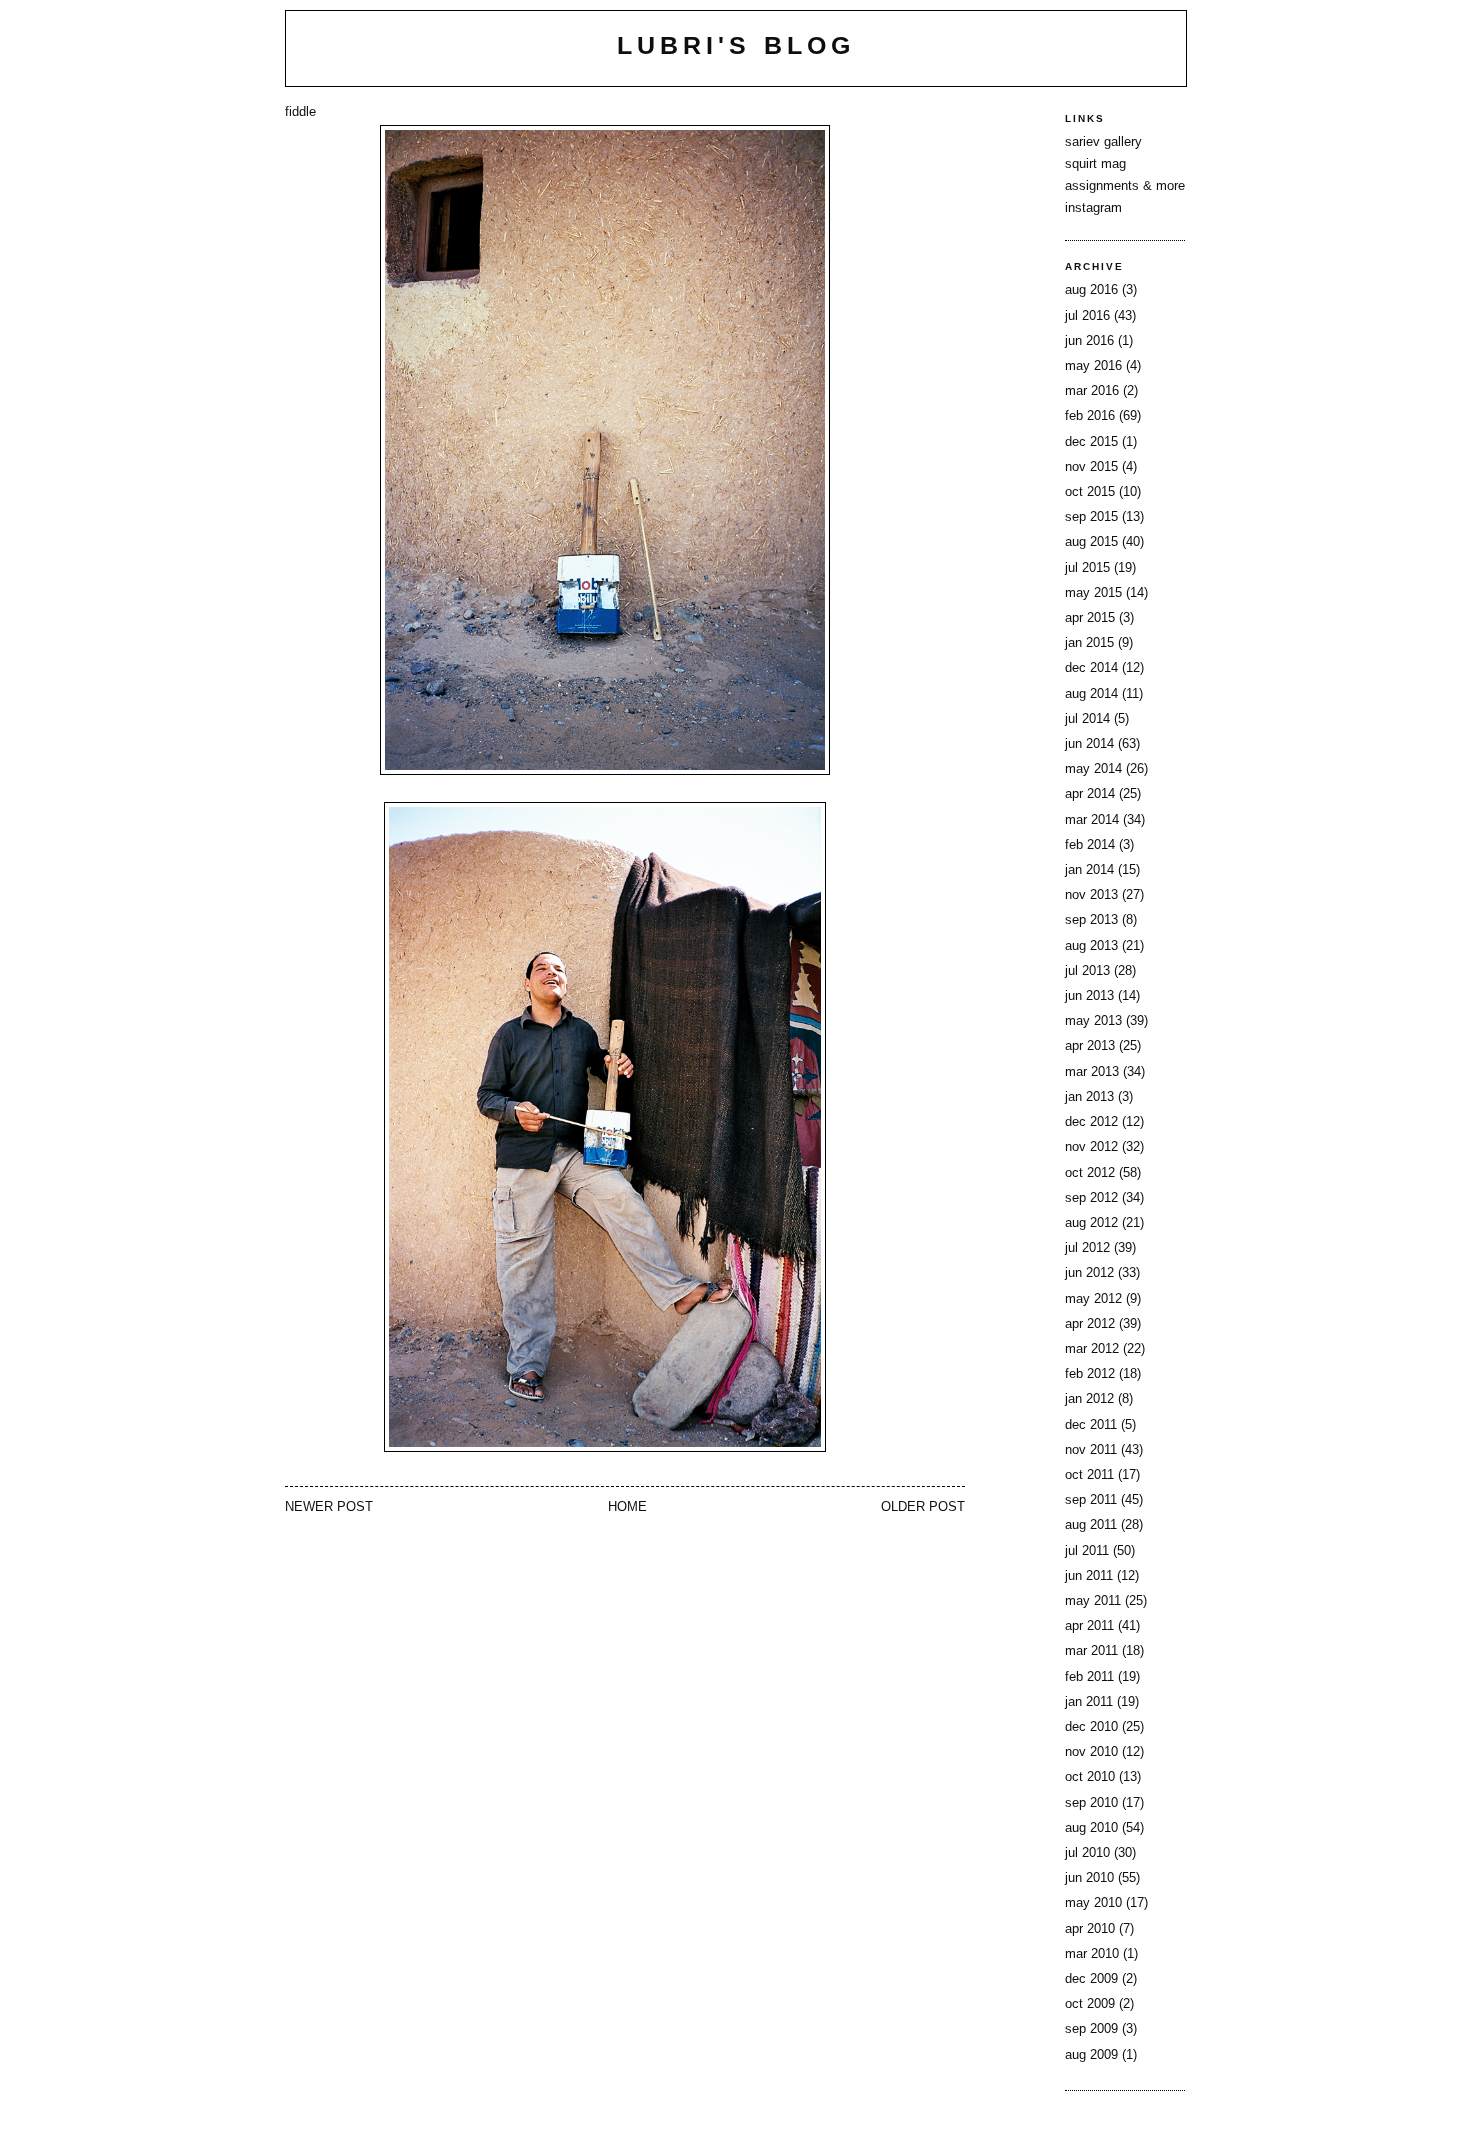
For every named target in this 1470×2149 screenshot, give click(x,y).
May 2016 (1093, 366)
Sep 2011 (1091, 1500)
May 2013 (1093, 1021)
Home (627, 1507)
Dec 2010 (1091, 1727)
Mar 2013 (1092, 1072)
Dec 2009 (1091, 1979)
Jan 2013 (1089, 1097)
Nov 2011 (1091, 1450)
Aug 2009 (1091, 2055)
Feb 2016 (1090, 416)
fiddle (300, 112)
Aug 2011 (1091, 1525)
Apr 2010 (1090, 1929)
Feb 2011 (1089, 1677)
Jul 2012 (1087, 1248)
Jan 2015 (1089, 643)
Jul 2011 (1087, 1551)
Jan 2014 (1089, 870)
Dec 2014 (1091, 668)
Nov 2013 (1091, 895)
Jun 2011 (1089, 1576)
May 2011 (1093, 1601)
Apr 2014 (1090, 794)
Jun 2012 (1089, 1273)
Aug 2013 (1091, 946)
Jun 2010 (1089, 1878)
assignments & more (1125, 186)
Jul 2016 (1087, 316)
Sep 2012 (1091, 1198)
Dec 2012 (1091, 1122)
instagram (1093, 208)
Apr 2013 (1090, 1046)
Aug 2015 (1091, 542)
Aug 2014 (1091, 694)
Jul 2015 (1087, 568)
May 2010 (1093, 1903)
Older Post (923, 1507)
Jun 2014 (1089, 744)
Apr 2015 (1090, 618)
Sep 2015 (1091, 517)
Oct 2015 (1090, 492)
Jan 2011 (1089, 1702)
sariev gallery (1103, 142)
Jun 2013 (1089, 996)
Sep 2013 (1091, 920)
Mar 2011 (1091, 1651)
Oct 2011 (1089, 1475)
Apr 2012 (1090, 1324)
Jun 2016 (1089, 341)
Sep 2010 (1091, 1803)
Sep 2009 (1091, 2029)
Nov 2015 (1091, 467)
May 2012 (1093, 1299)
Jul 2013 (1087, 971)
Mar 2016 (1092, 391)
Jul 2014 (1087, 719)
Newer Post (329, 1507)
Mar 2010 (1092, 1954)
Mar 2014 (1092, 820)
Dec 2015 (1091, 442)
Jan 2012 (1089, 1399)
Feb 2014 (1090, 845)
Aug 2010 (1091, 1828)
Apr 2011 (1089, 1626)
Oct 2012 (1090, 1173)
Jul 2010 (1087, 1853)
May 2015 (1093, 593)
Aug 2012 (1091, 1223)
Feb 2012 (1090, 1374)
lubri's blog (736, 45)
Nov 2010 (1091, 1752)
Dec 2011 (1091, 1425)
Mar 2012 (1092, 1349)
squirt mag (1095, 164)
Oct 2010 (1090, 1777)
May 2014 (1093, 769)
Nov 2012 (1091, 1147)
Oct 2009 (1090, 2004)
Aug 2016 (1091, 290)
